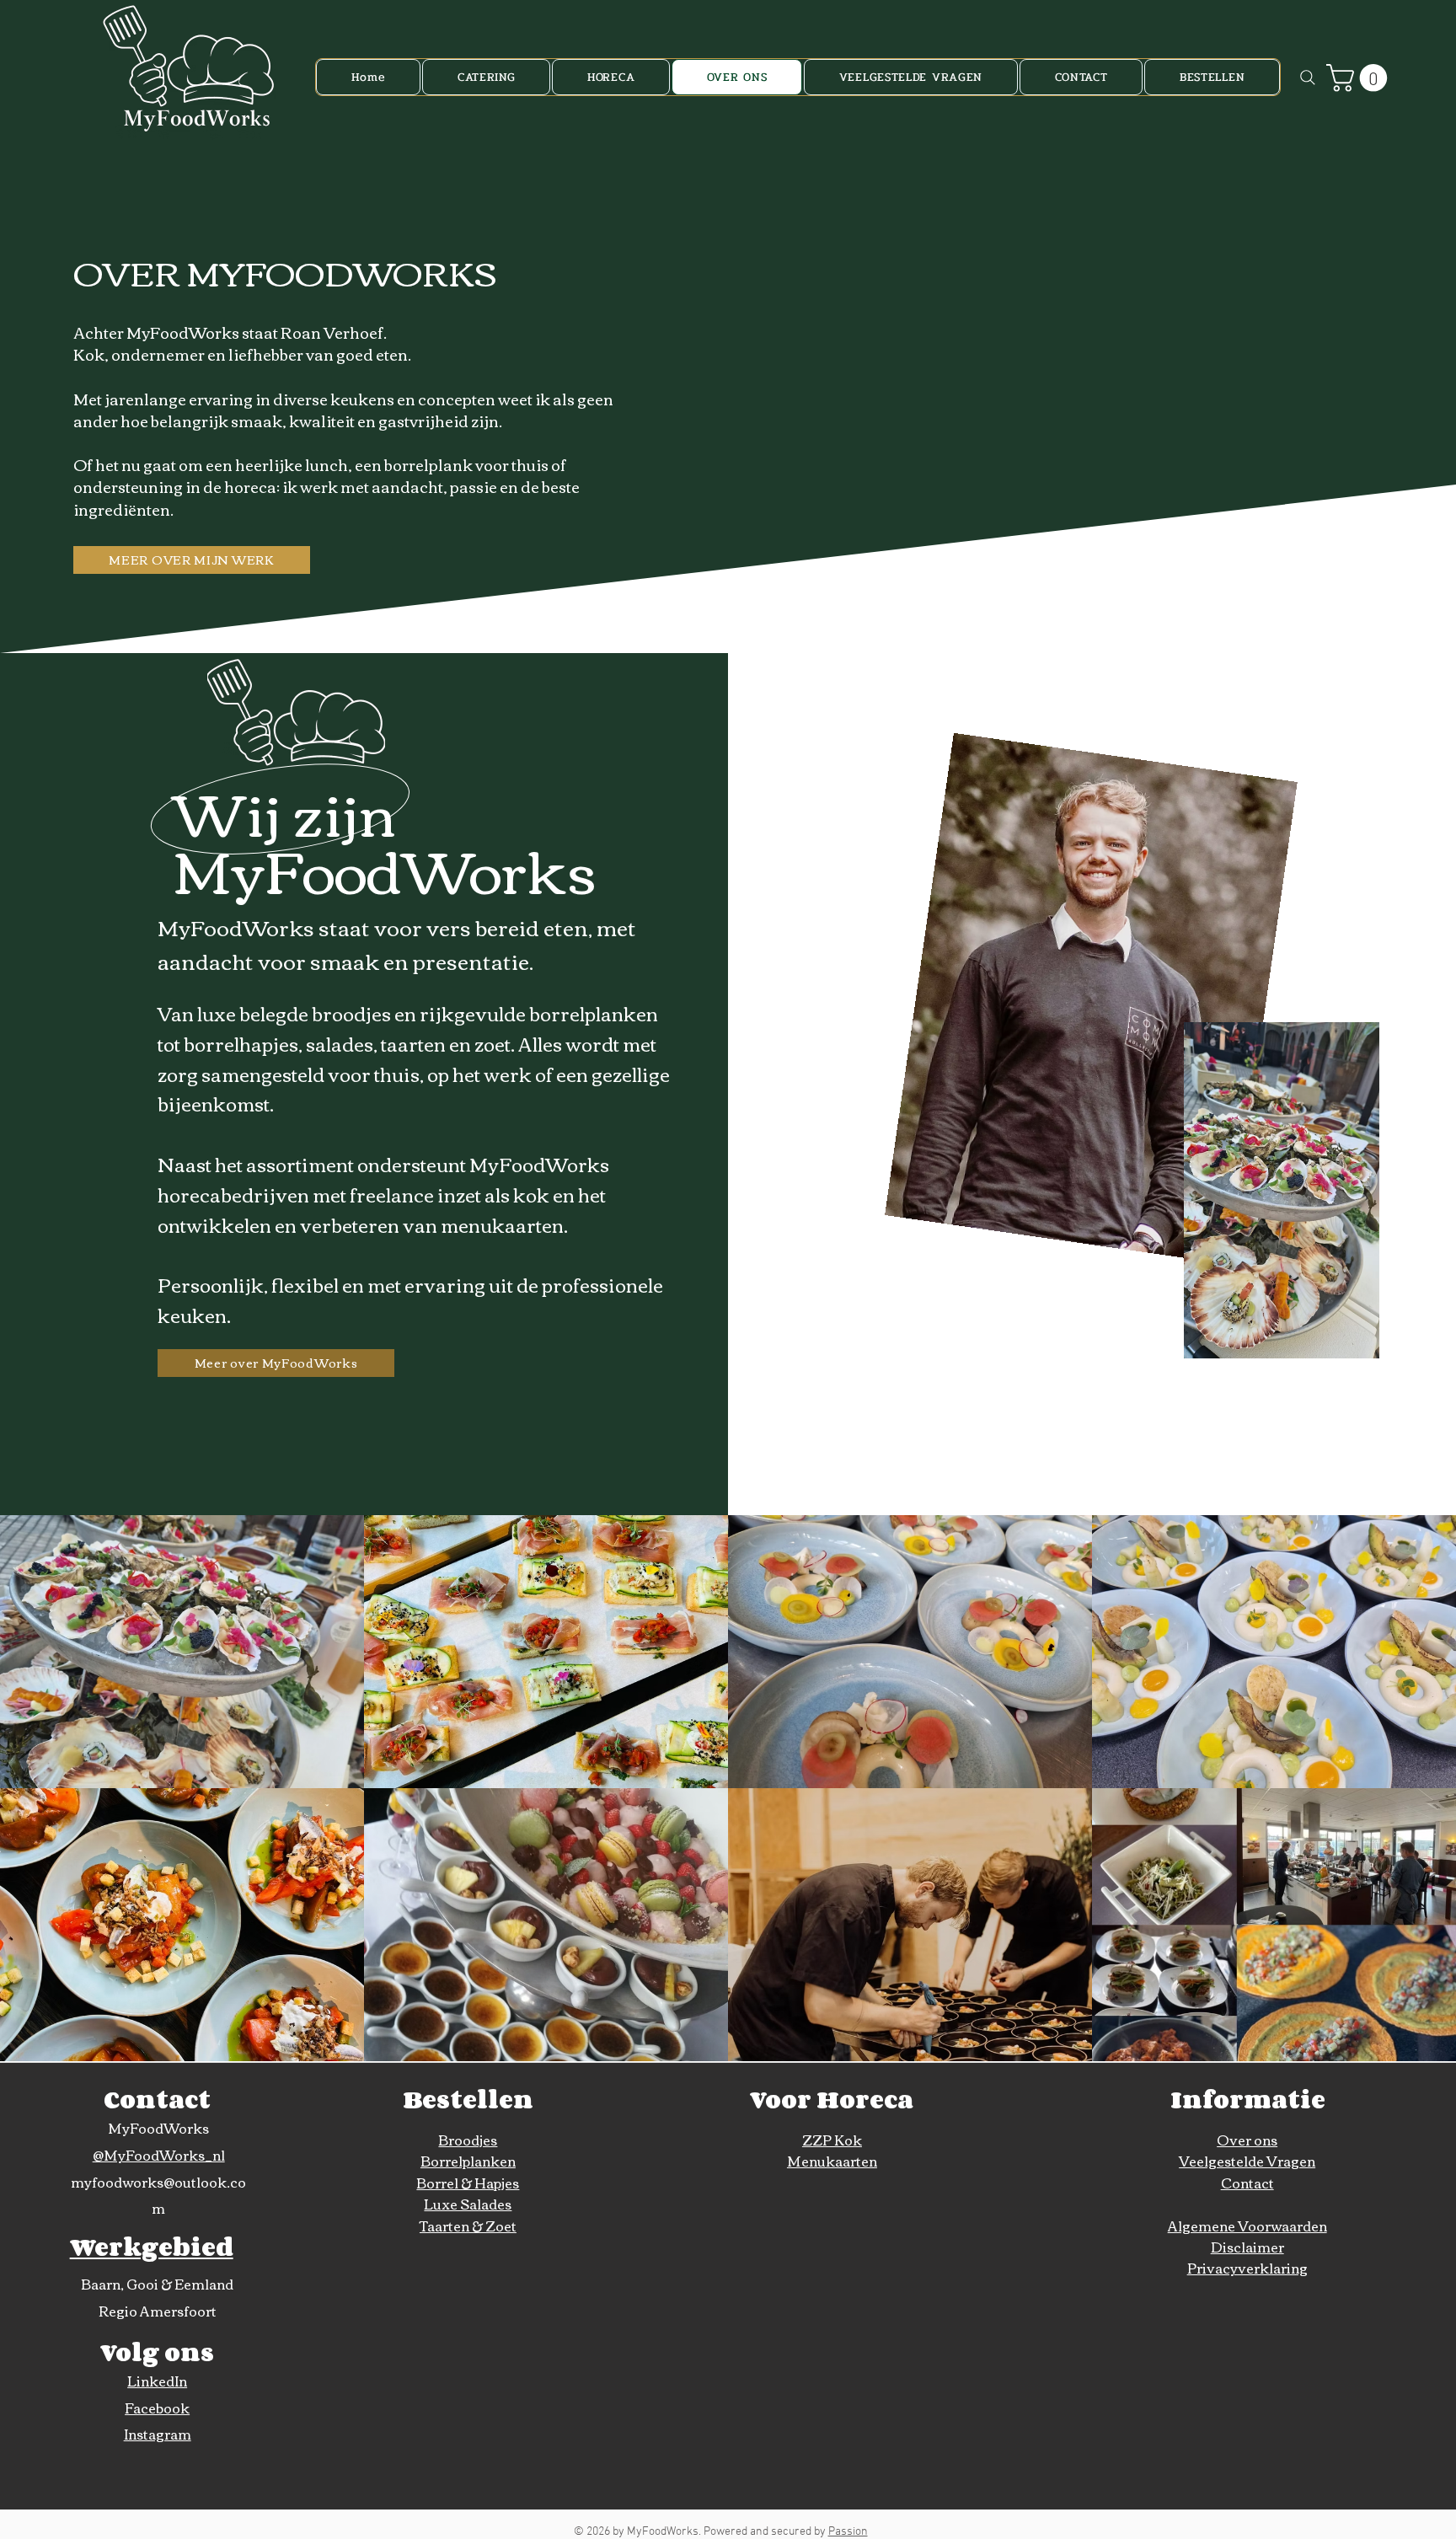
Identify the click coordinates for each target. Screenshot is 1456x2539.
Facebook (157, 2408)
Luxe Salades (468, 2204)
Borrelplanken (468, 2161)
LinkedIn (157, 2381)
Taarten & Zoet (468, 2226)
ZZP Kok (832, 2140)
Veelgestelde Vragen (1247, 2161)
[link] (1360, 78)
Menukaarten (832, 2161)
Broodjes (468, 2140)
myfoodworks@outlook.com (158, 2195)
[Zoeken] (1308, 77)
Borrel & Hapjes (468, 2183)
